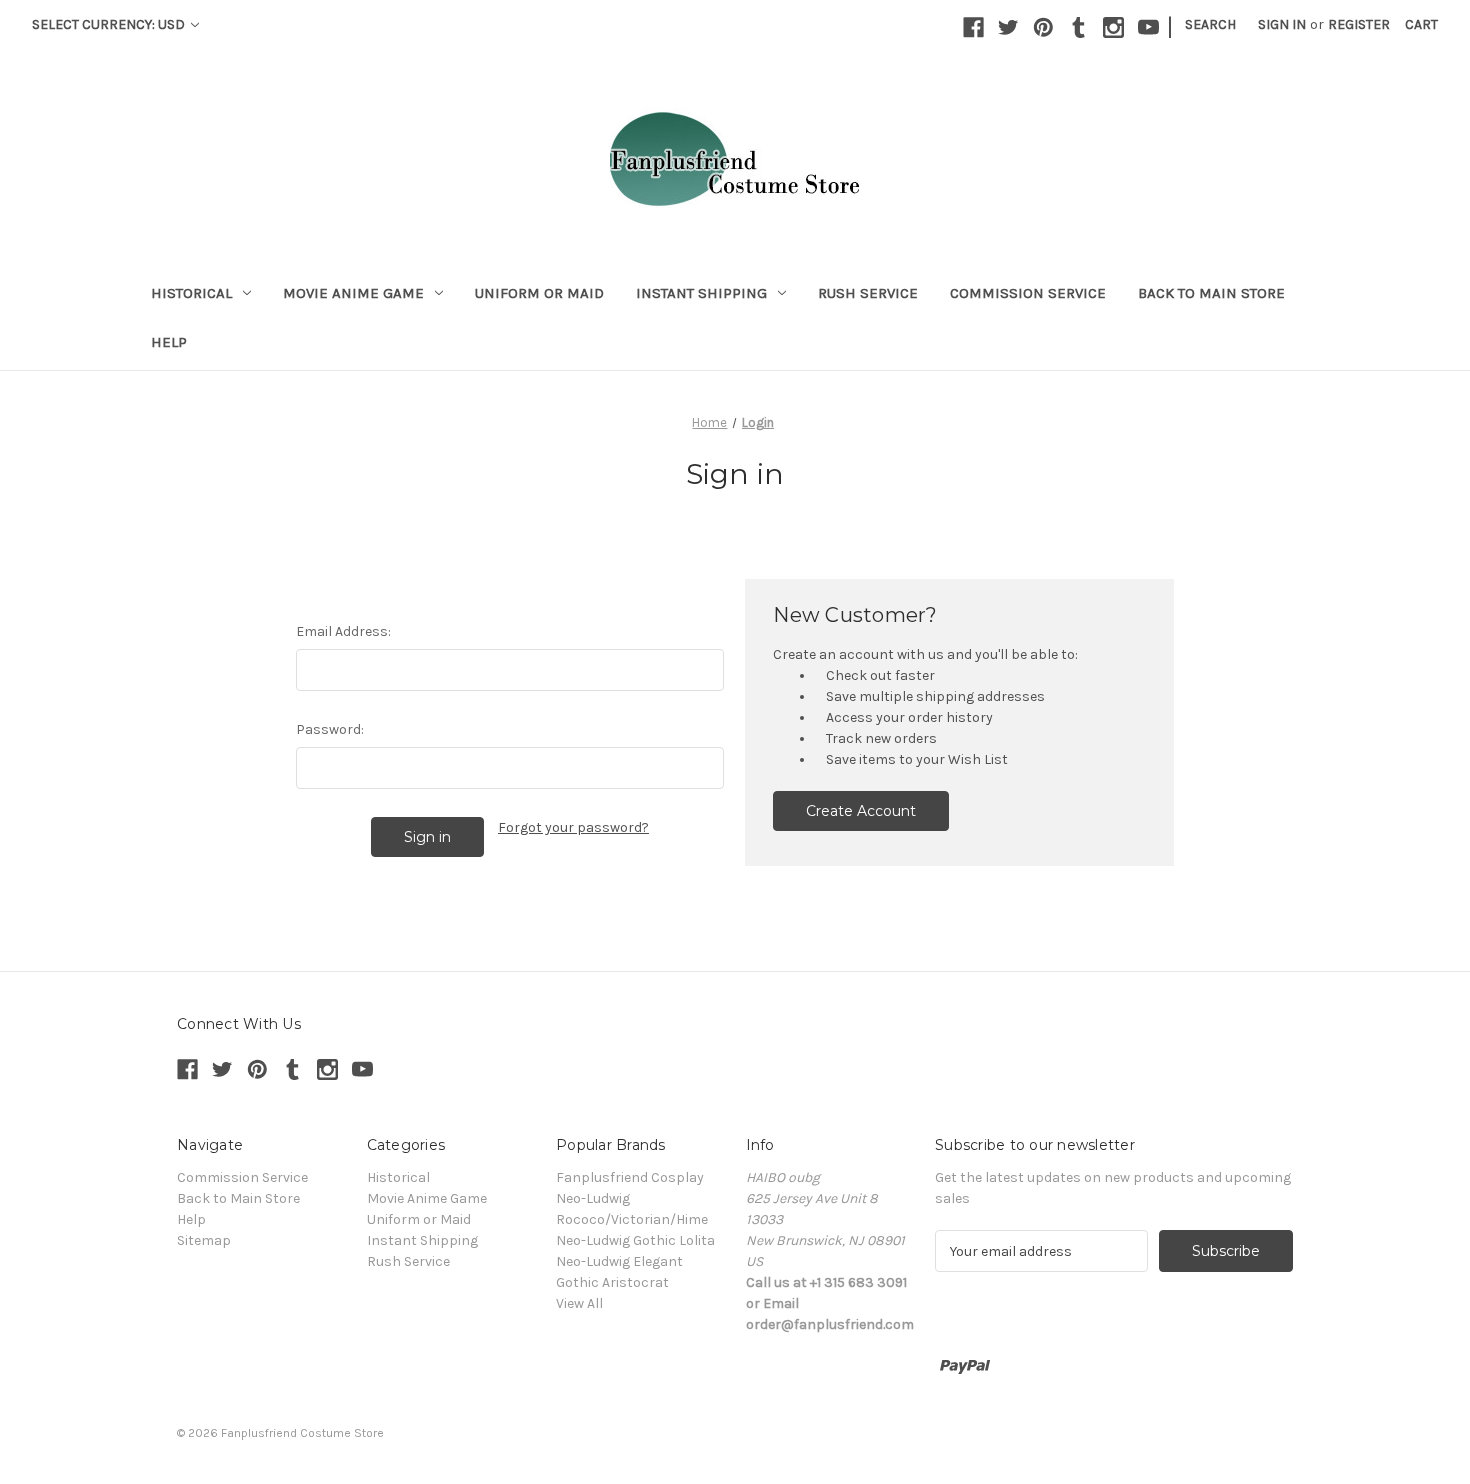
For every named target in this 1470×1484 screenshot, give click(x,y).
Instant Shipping (701, 293)
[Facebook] (973, 27)
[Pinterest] (1043, 27)
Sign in (1282, 24)
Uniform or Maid (539, 293)
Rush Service (868, 293)
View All (579, 1303)
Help (169, 342)
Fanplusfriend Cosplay (630, 1177)
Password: (330, 729)
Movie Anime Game (353, 293)
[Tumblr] (1078, 27)
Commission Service (1028, 293)
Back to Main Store (1211, 293)
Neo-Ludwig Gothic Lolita (635, 1240)
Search (1210, 24)
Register (1359, 24)
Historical (191, 293)
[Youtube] (1148, 27)
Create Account (861, 811)
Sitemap (204, 1240)
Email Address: (343, 631)
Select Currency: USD (110, 24)
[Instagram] (1113, 27)
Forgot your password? (573, 827)
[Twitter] (1008, 27)
